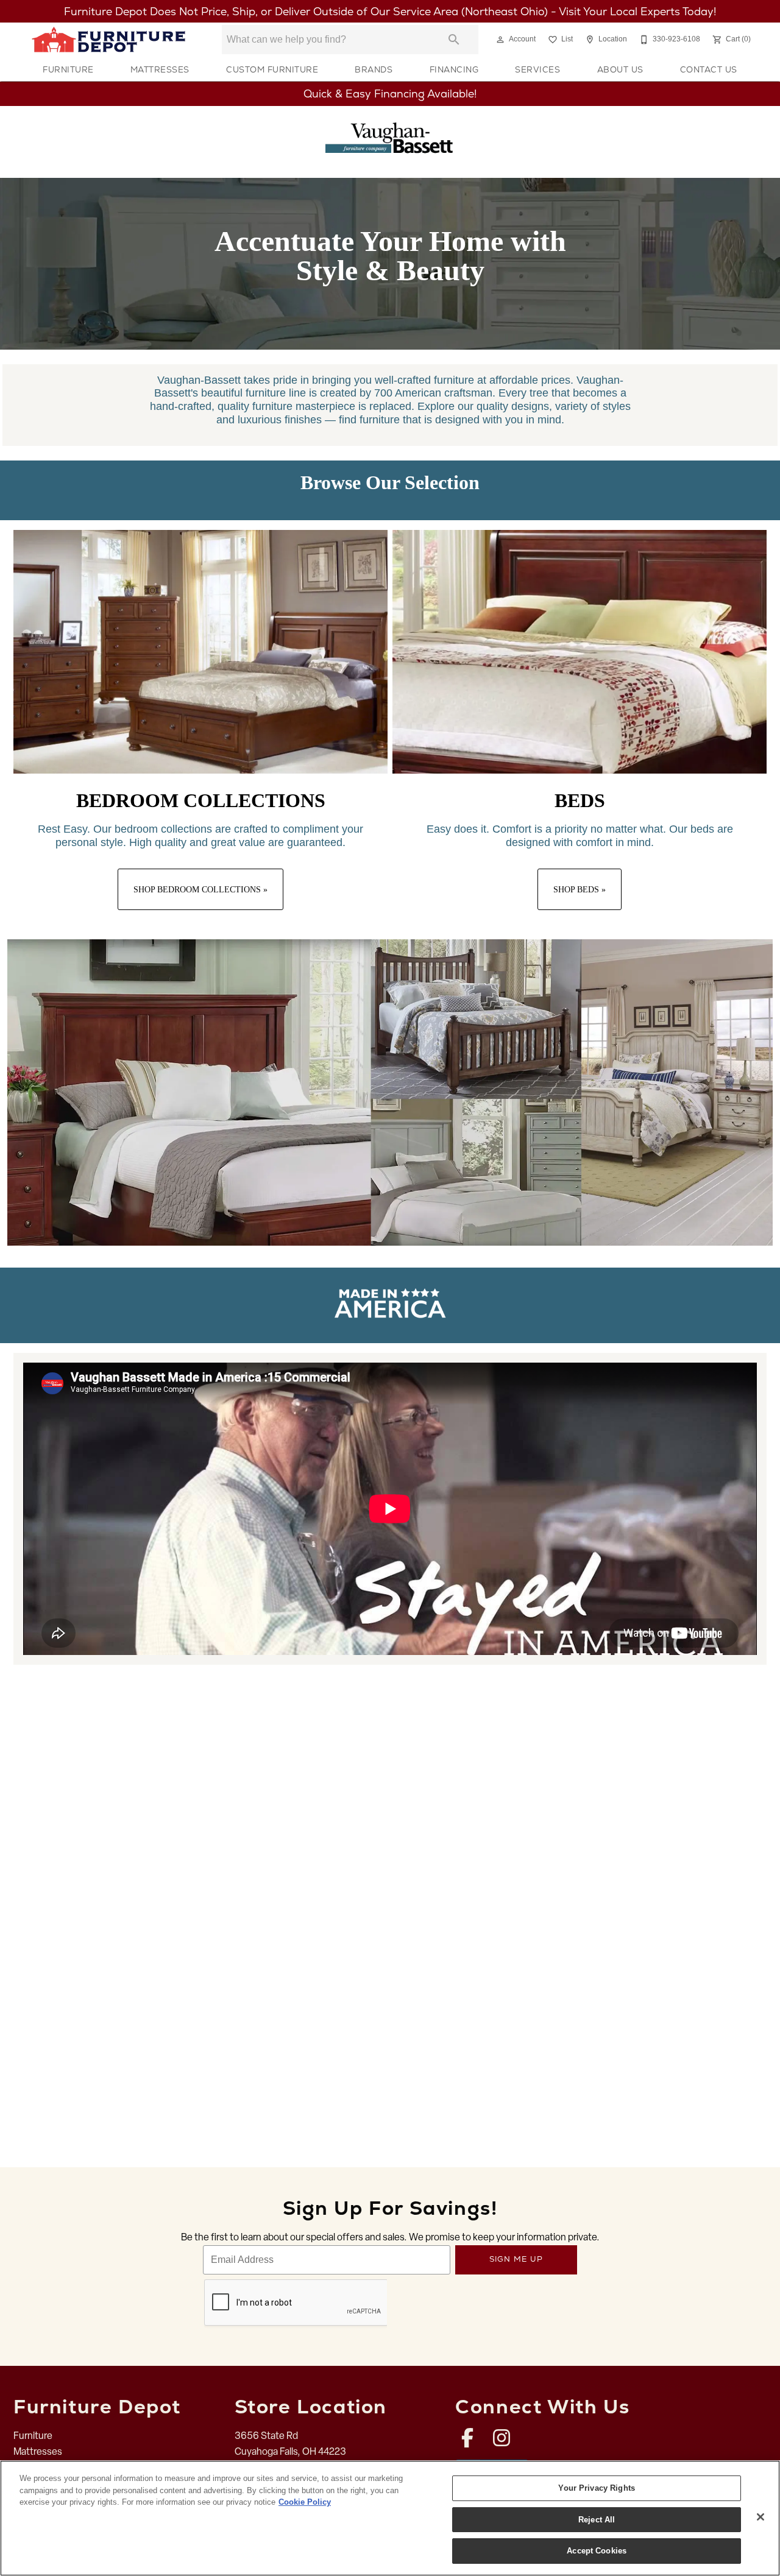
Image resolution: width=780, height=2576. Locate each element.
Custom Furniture (272, 69)
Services (537, 69)
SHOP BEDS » (580, 889)
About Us (620, 69)
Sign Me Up (516, 2259)
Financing (454, 69)
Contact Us (709, 69)
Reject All (597, 2520)
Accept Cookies (597, 2551)
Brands (374, 69)
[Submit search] (454, 40)
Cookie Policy (305, 2502)
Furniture (68, 69)
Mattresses (160, 69)
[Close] (760, 2517)
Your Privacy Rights (596, 2488)
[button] (500, 40)
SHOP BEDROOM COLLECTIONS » (200, 889)
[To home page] (108, 40)
